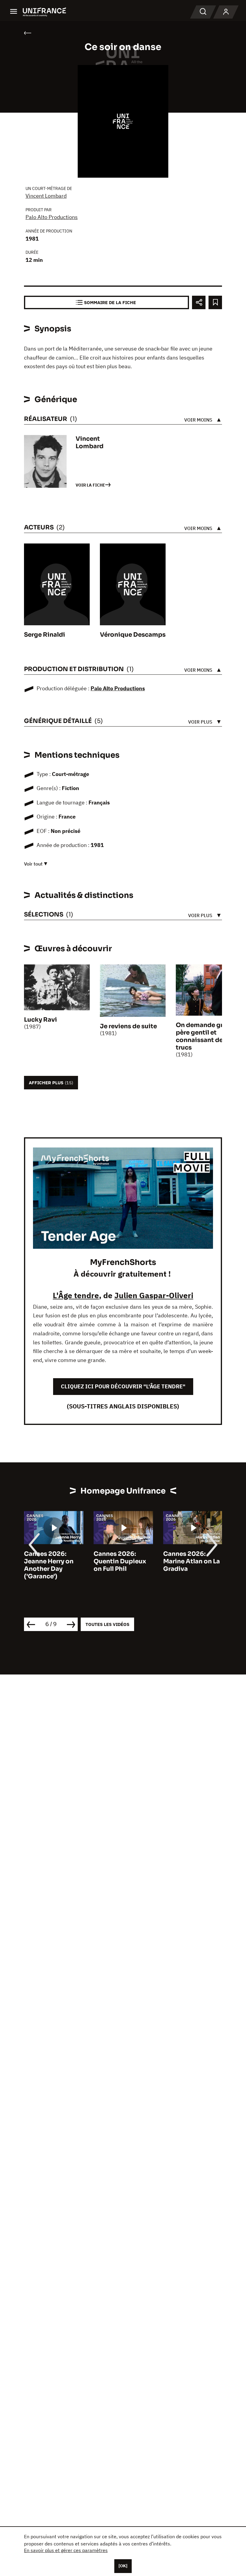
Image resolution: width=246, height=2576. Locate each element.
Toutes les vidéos (107, 1624)
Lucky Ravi (40, 1020)
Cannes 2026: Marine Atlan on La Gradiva (192, 1561)
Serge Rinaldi (45, 635)
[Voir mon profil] (226, 12)
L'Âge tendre (76, 1295)
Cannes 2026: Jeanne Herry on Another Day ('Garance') (49, 1565)
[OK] (123, 2566)
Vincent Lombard (46, 196)
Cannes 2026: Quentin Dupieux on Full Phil (120, 1561)
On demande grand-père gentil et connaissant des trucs (207, 1036)
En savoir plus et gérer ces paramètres (66, 2550)
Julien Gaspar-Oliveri (154, 1295)
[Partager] (199, 302)
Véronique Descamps (133, 635)
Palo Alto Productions (52, 217)
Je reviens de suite (128, 1026)
